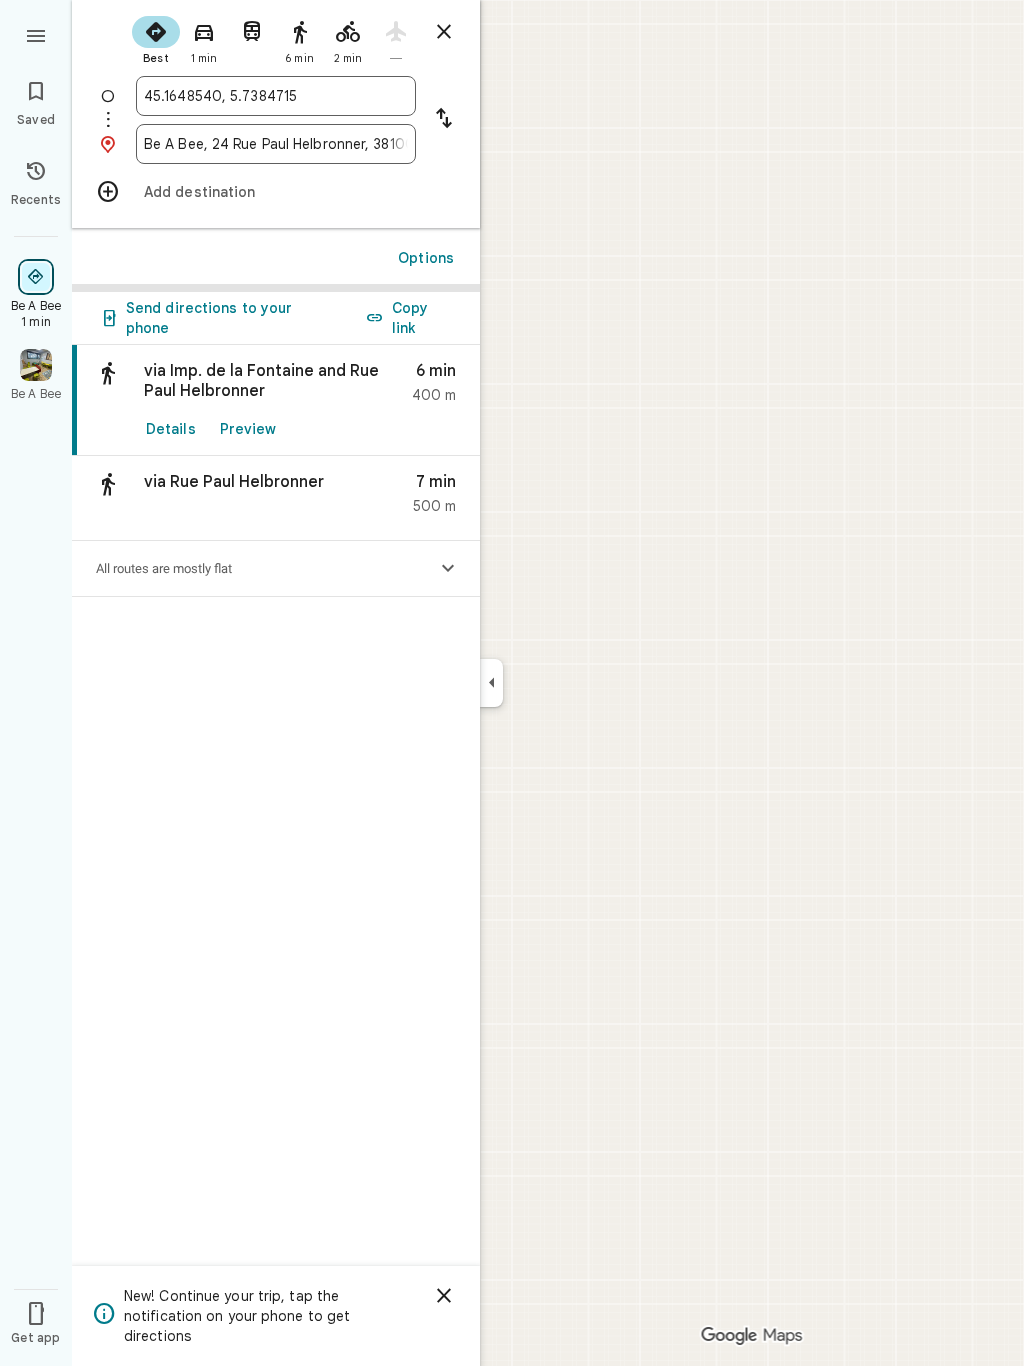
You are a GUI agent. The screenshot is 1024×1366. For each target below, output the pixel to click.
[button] (276, 498)
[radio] (156, 38)
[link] (276, 400)
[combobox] (276, 96)
